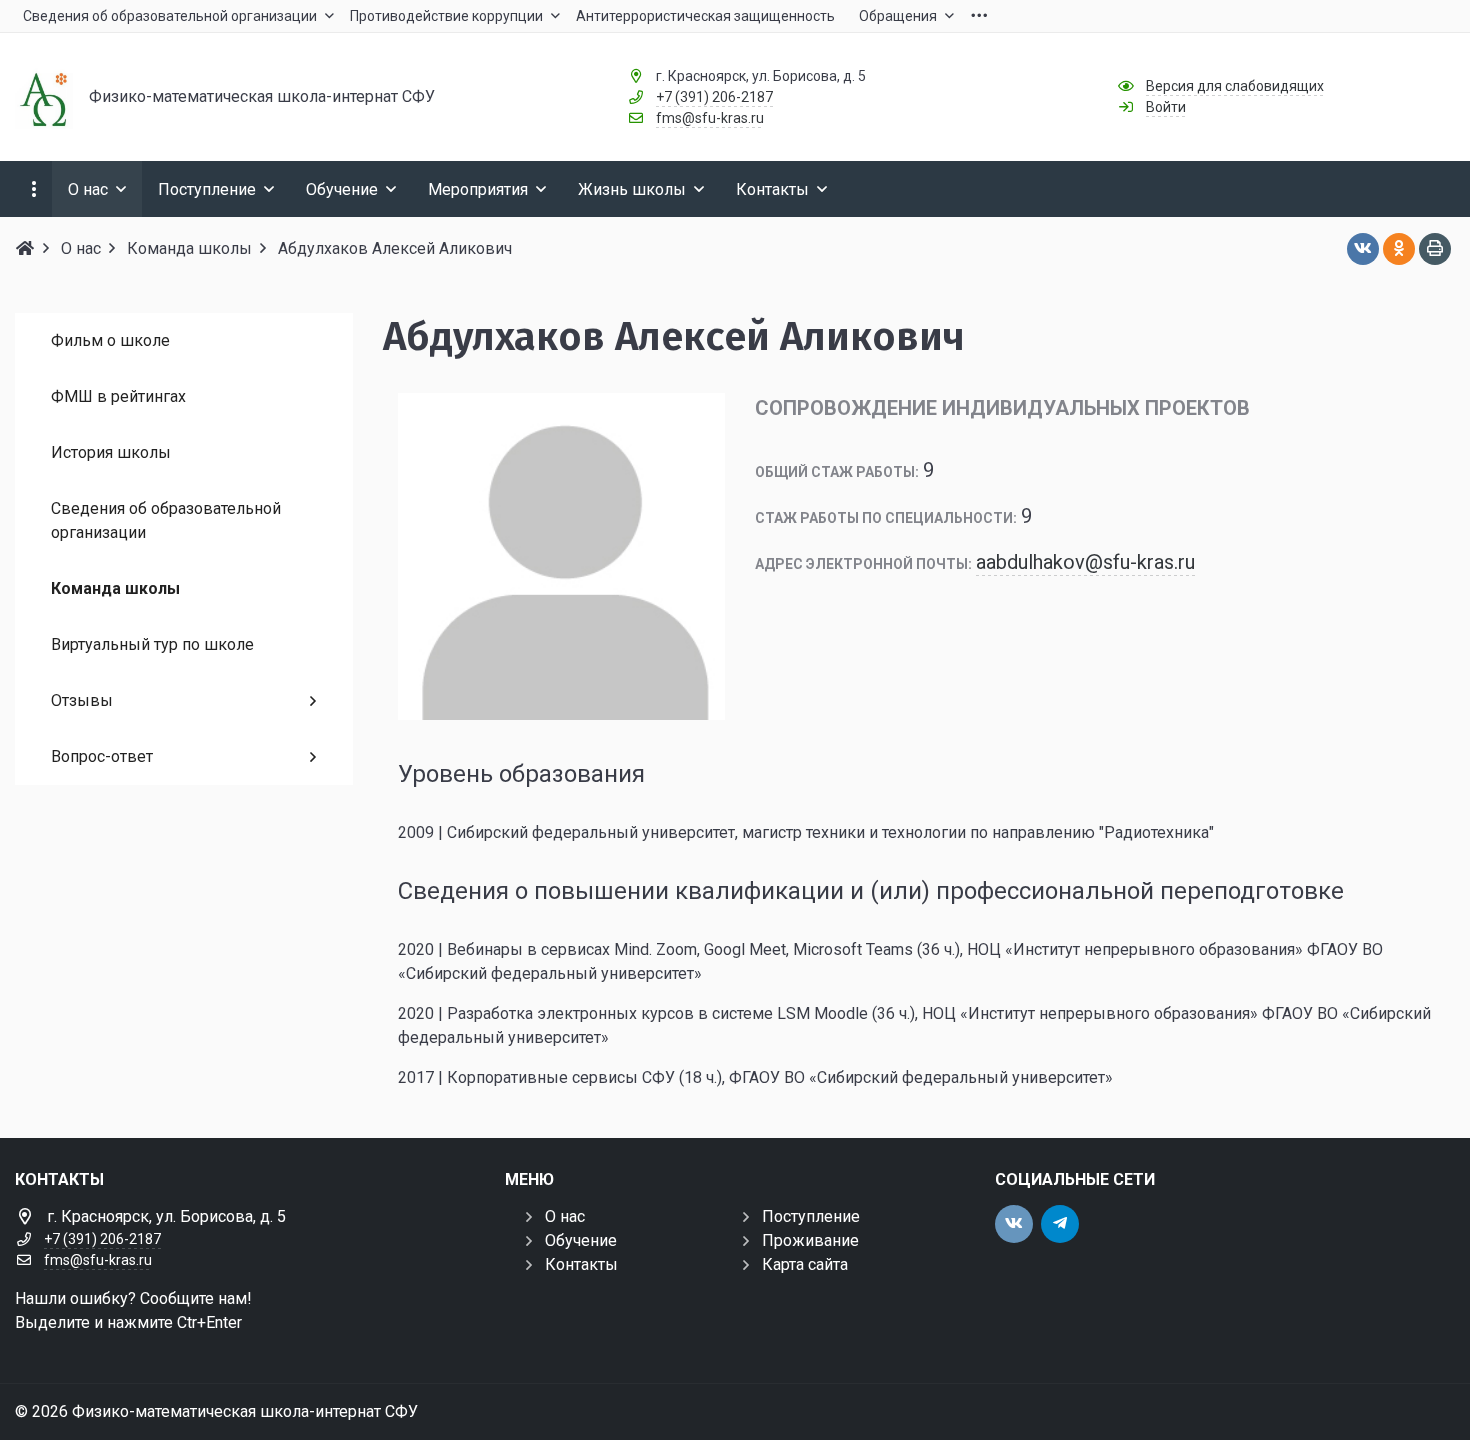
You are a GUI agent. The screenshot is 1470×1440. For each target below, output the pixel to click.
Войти (1166, 107)
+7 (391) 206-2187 (714, 97)
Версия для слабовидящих (1235, 86)
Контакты (581, 1264)
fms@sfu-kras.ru (710, 118)
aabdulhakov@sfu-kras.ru (1085, 562)
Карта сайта (805, 1264)
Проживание (810, 1240)
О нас (565, 1216)
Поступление (811, 1216)
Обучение (581, 1240)
